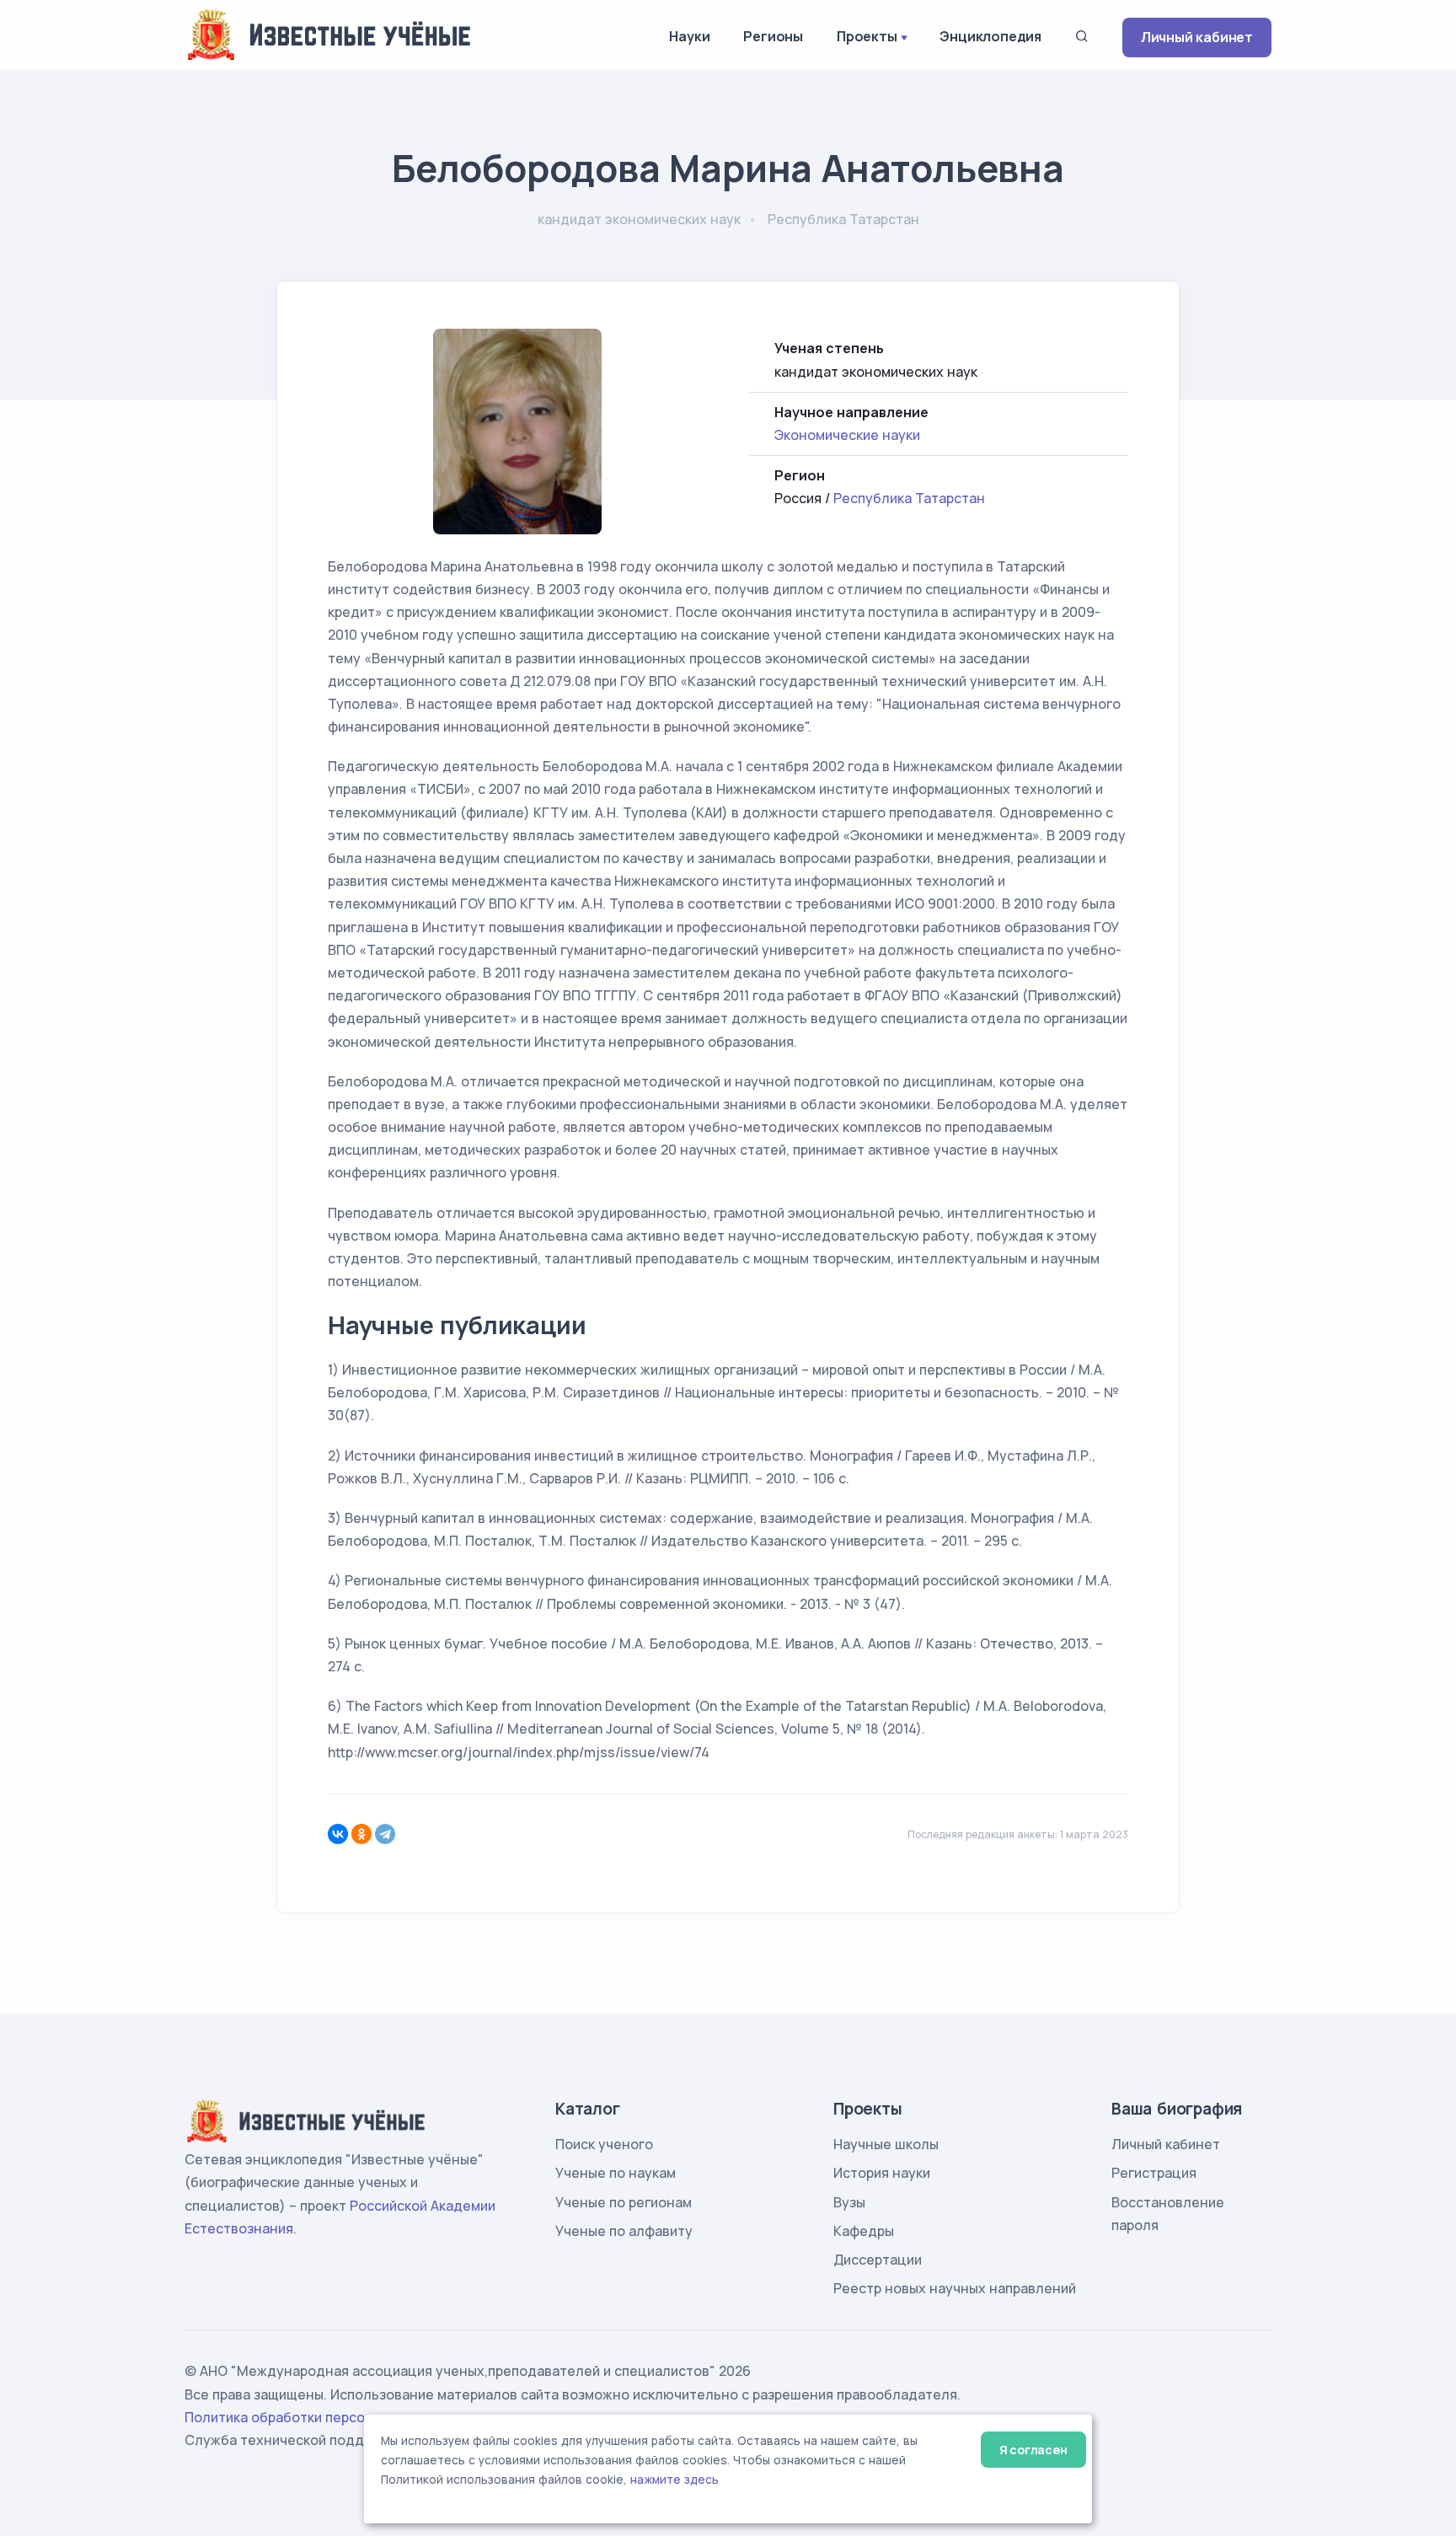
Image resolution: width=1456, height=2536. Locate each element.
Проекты (867, 36)
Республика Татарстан (909, 498)
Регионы (773, 36)
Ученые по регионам (624, 2202)
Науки (689, 36)
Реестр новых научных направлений (955, 2288)
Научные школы (886, 2144)
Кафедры (864, 2231)
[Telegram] (385, 1834)
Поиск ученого (604, 2144)
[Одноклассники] (361, 1834)
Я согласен (1033, 2450)
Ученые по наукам (616, 2173)
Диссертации (878, 2260)
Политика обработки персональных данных (330, 2417)
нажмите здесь (674, 2480)
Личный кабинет (1197, 37)
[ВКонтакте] (338, 1834)
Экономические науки (847, 435)
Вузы (849, 2202)
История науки (882, 2173)
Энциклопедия (990, 36)
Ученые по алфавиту (624, 2231)
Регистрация (1154, 2173)
